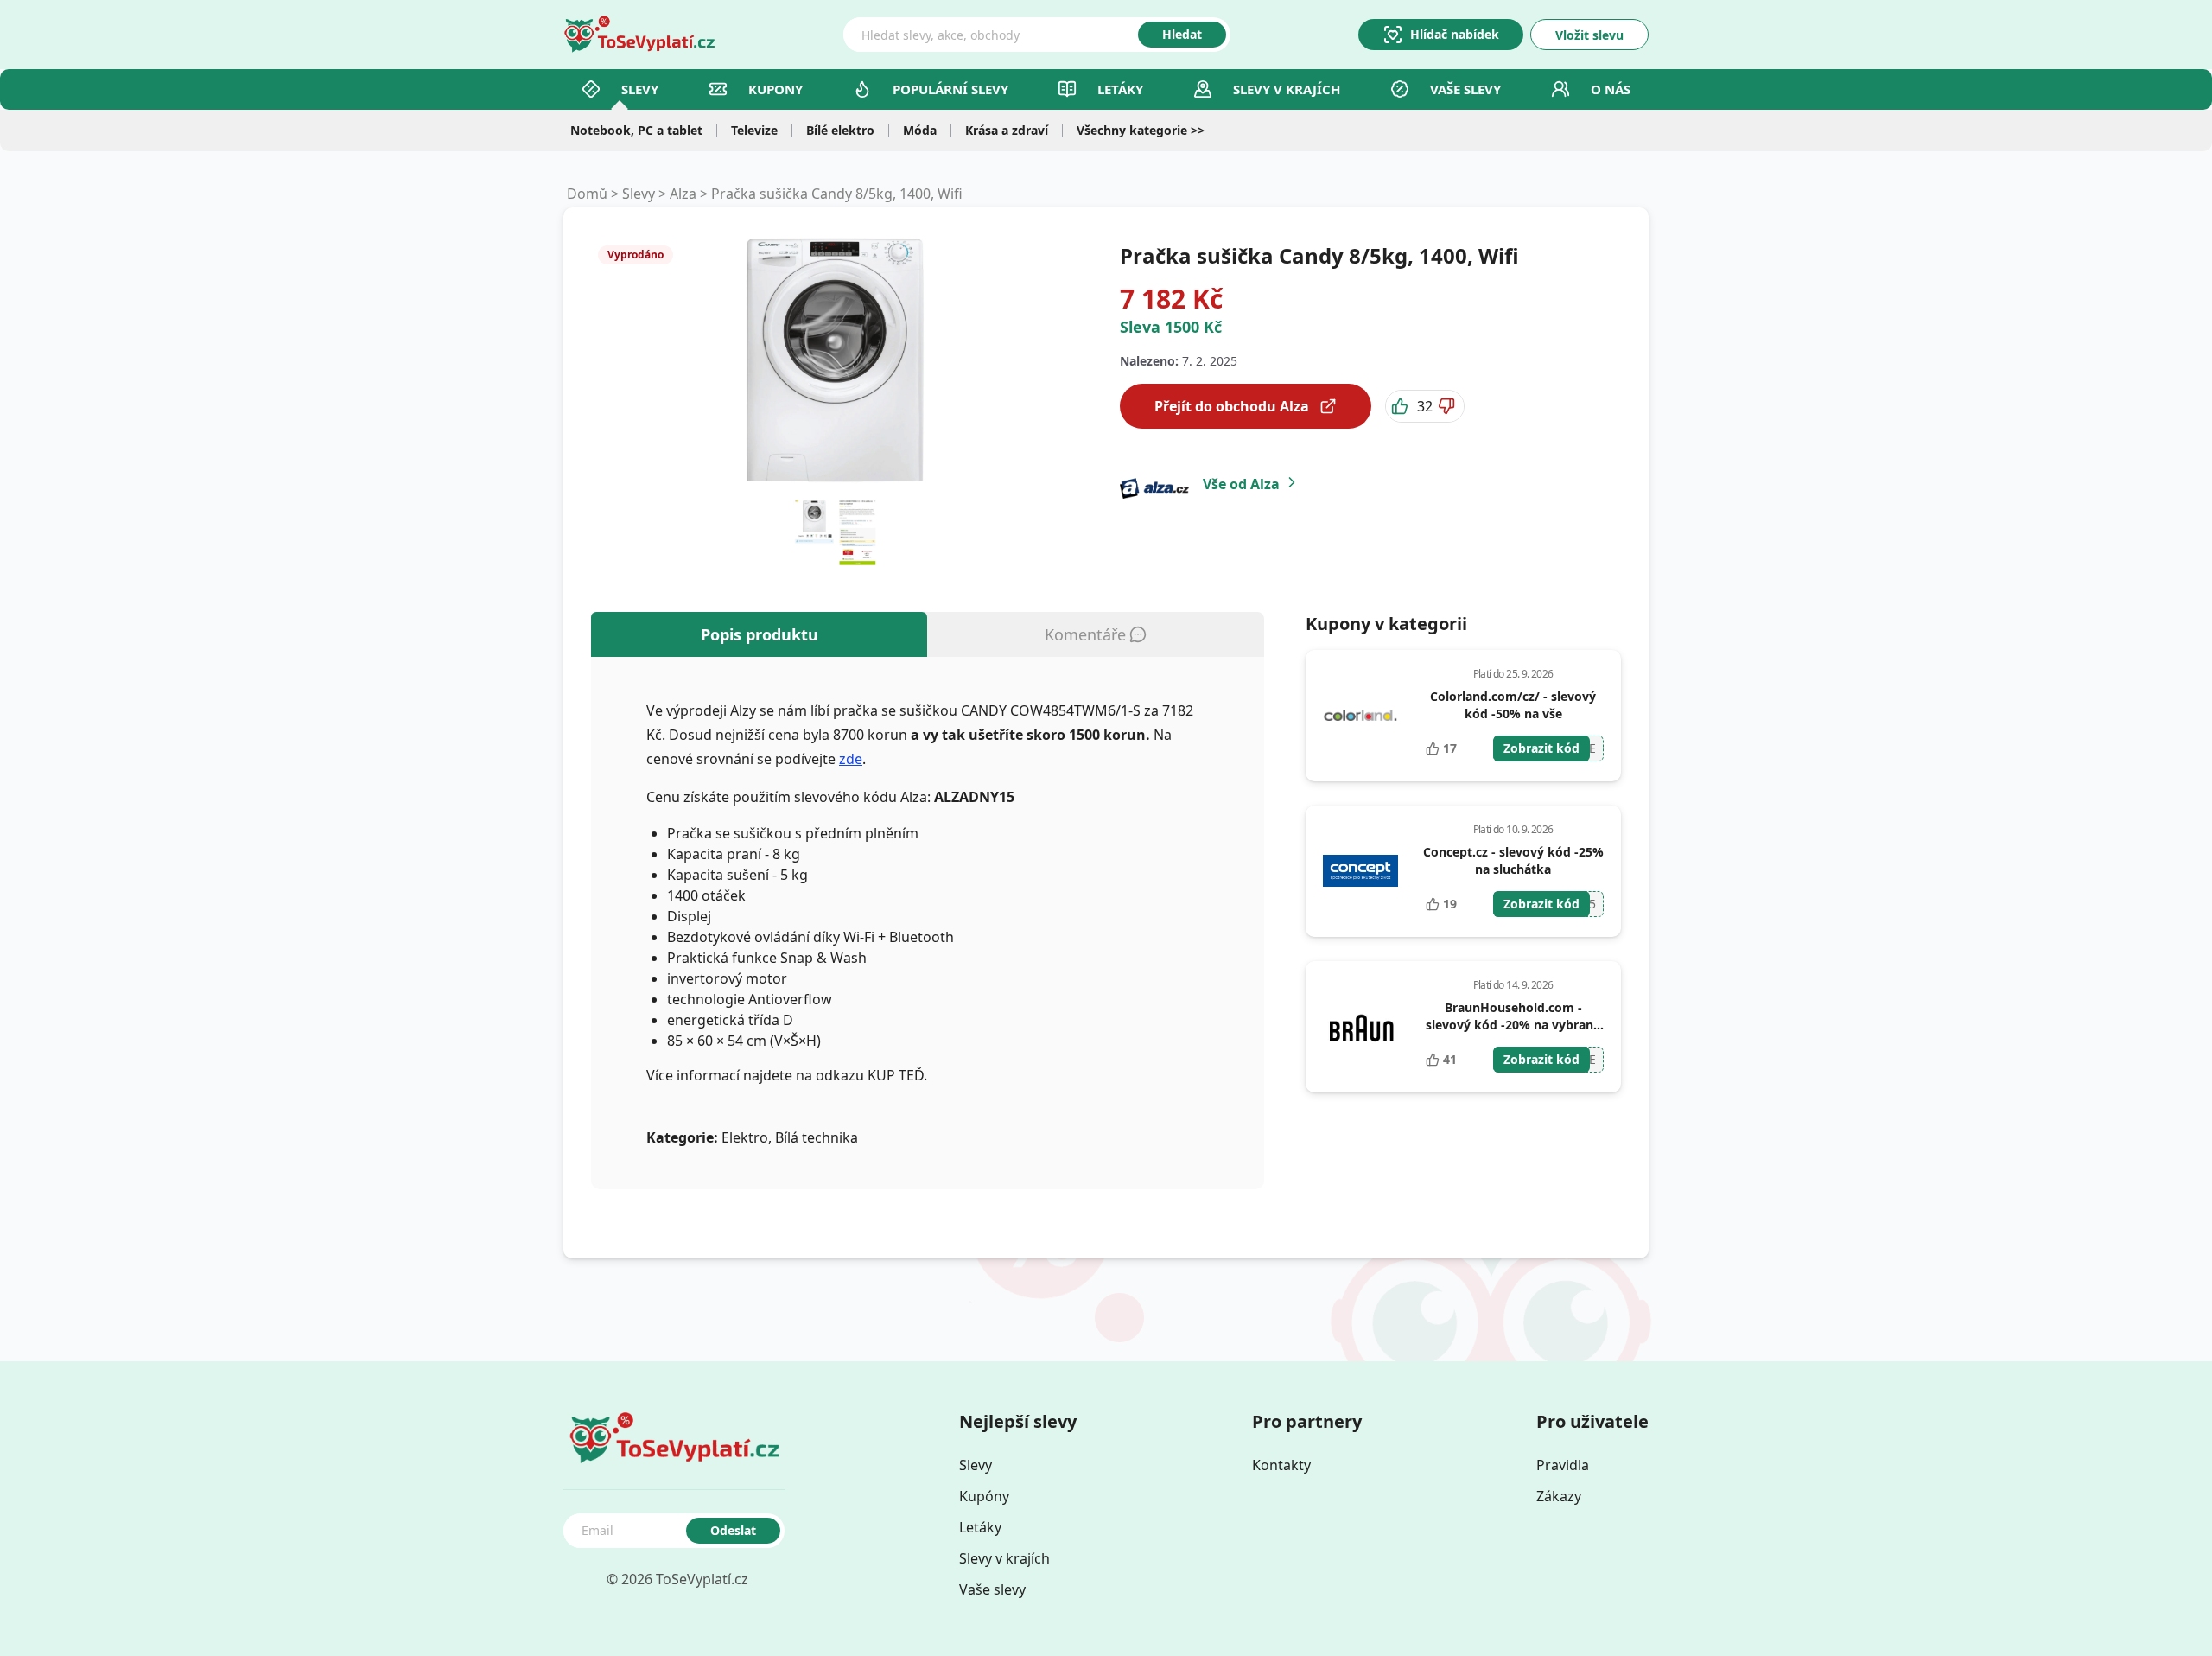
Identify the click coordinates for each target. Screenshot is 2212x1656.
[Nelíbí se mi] (1448, 406)
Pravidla (1563, 1465)
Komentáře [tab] (1085, 634)
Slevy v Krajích (1287, 89)
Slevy (640, 89)
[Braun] (1361, 1027)
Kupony (775, 89)
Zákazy (1559, 1496)
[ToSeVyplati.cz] (639, 35)
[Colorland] (1361, 716)
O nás (1611, 89)
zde (851, 759)
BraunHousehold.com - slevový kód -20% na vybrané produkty (1513, 1025)
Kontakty (1281, 1465)
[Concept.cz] (1361, 871)
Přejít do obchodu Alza (1232, 406)
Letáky (1120, 89)
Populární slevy (950, 89)
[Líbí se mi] (1402, 406)
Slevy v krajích (1004, 1558)
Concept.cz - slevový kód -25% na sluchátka (1513, 860)
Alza (683, 194)
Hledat (1182, 34)
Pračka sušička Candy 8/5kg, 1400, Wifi (837, 194)
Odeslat (733, 1530)
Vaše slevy (1465, 89)
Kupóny (984, 1496)
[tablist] (928, 634)
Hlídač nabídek (1455, 34)
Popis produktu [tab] (760, 634)
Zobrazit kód (1541, 748)
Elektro (745, 1137)
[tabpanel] (928, 923)
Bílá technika (817, 1137)
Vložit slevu (1589, 35)
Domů (587, 194)
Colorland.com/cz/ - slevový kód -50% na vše (1513, 705)
